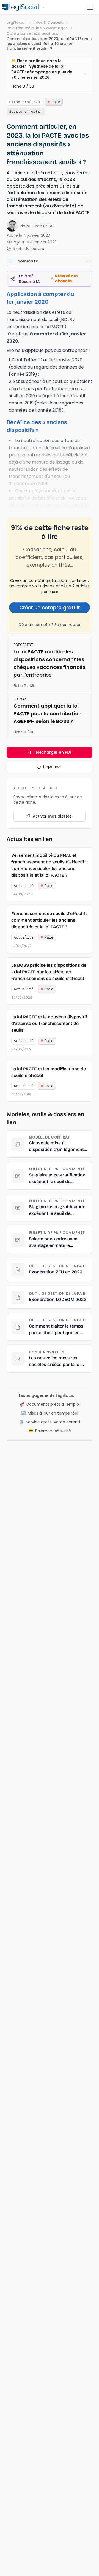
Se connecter (68, 625)
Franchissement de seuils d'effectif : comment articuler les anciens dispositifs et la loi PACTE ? (49, 920)
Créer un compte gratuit (50, 607)
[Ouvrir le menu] (90, 7)
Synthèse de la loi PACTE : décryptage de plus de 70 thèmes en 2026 (42, 72)
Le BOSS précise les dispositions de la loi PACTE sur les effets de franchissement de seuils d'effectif (49, 972)
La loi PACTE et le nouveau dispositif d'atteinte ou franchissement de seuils (49, 1023)
